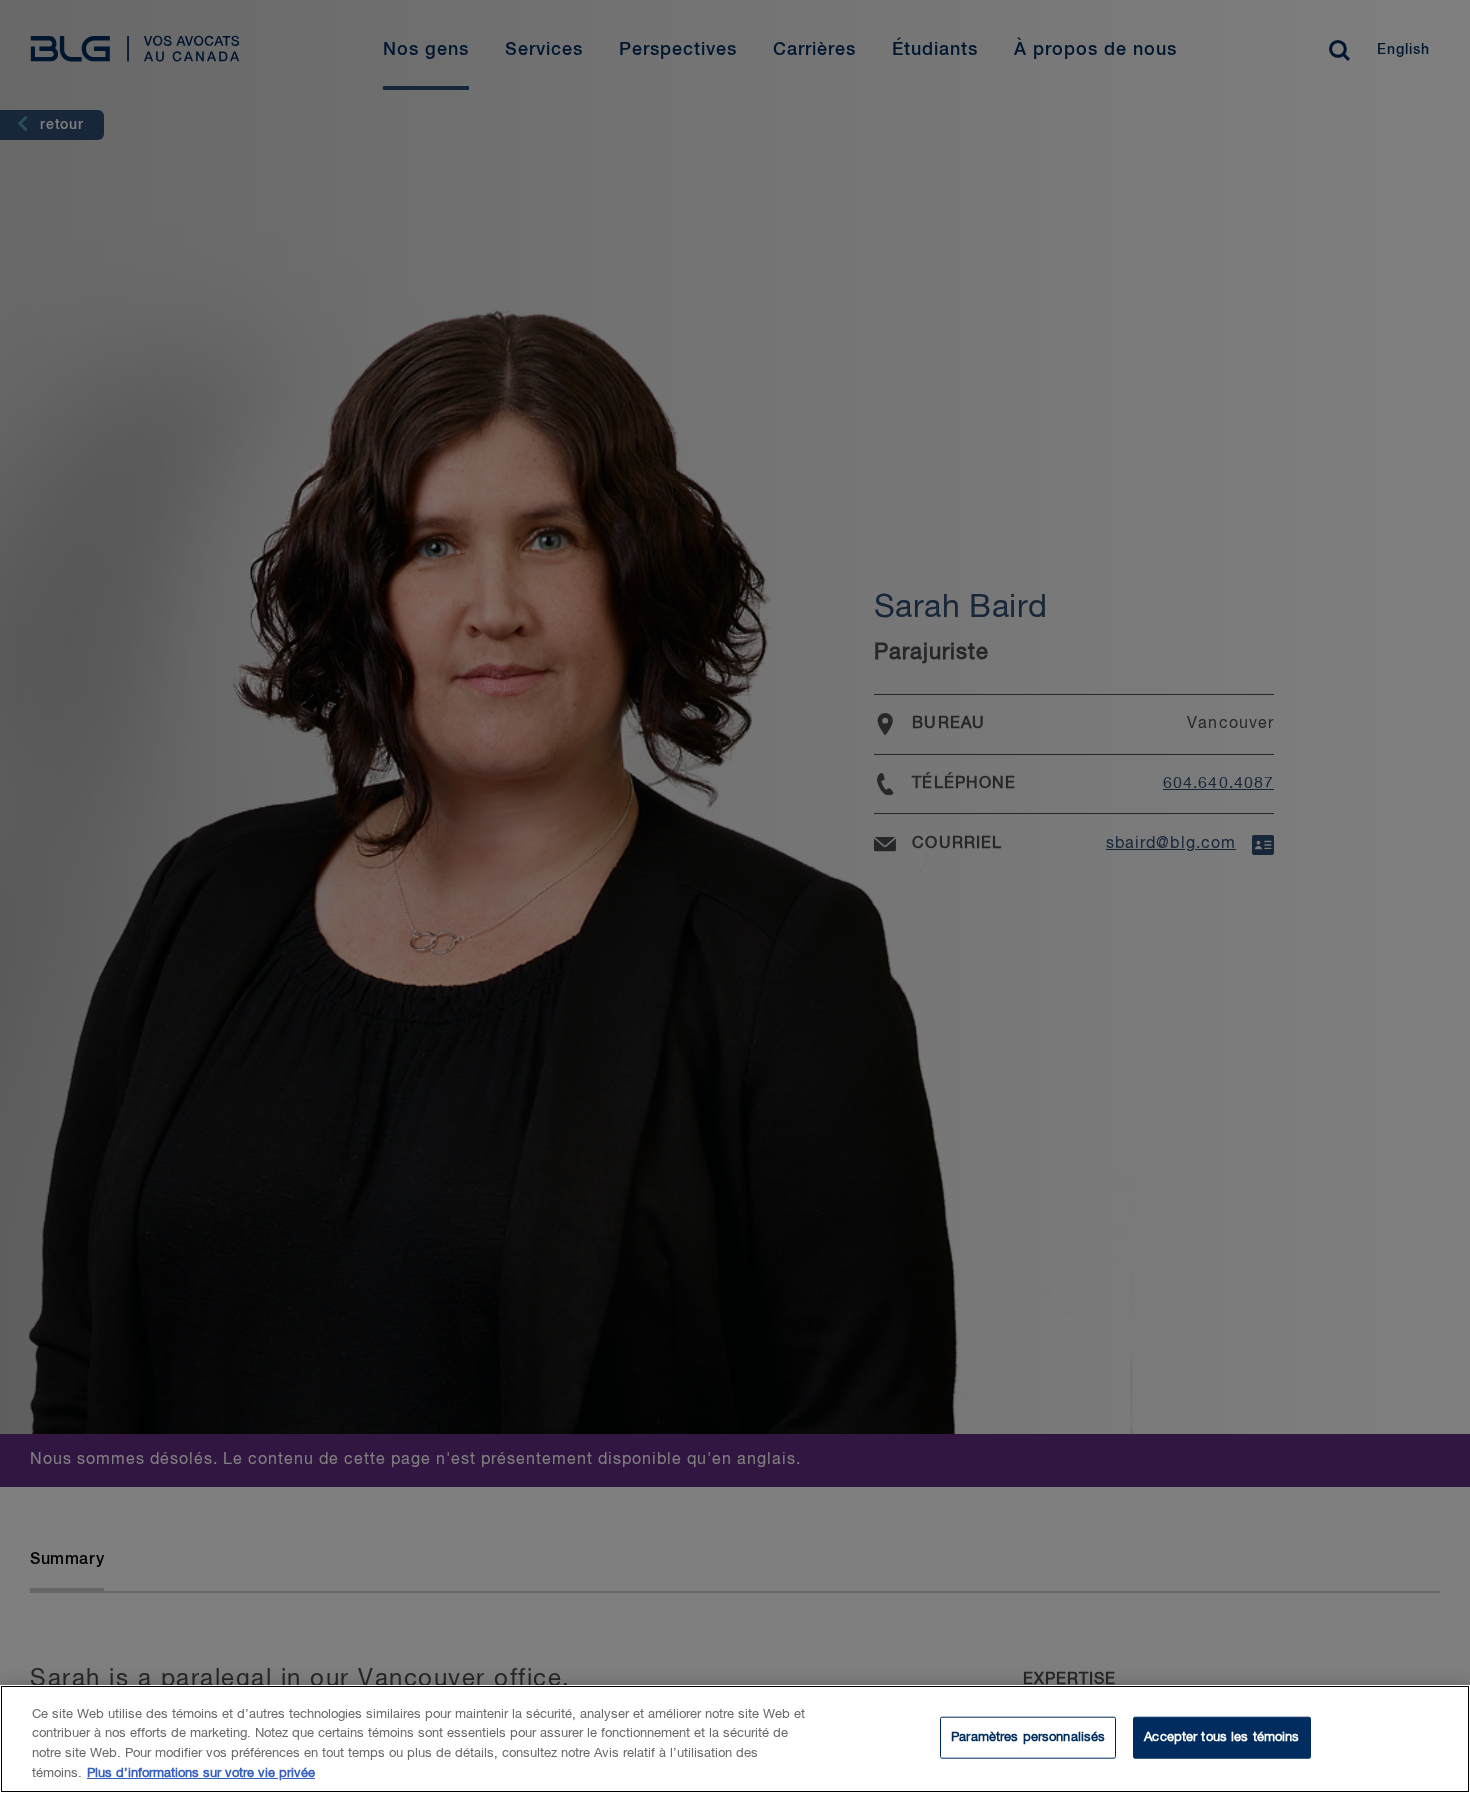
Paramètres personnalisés (1028, 1737)
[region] (735, 1739)
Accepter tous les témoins (1221, 1737)
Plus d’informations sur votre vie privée (201, 1772)
